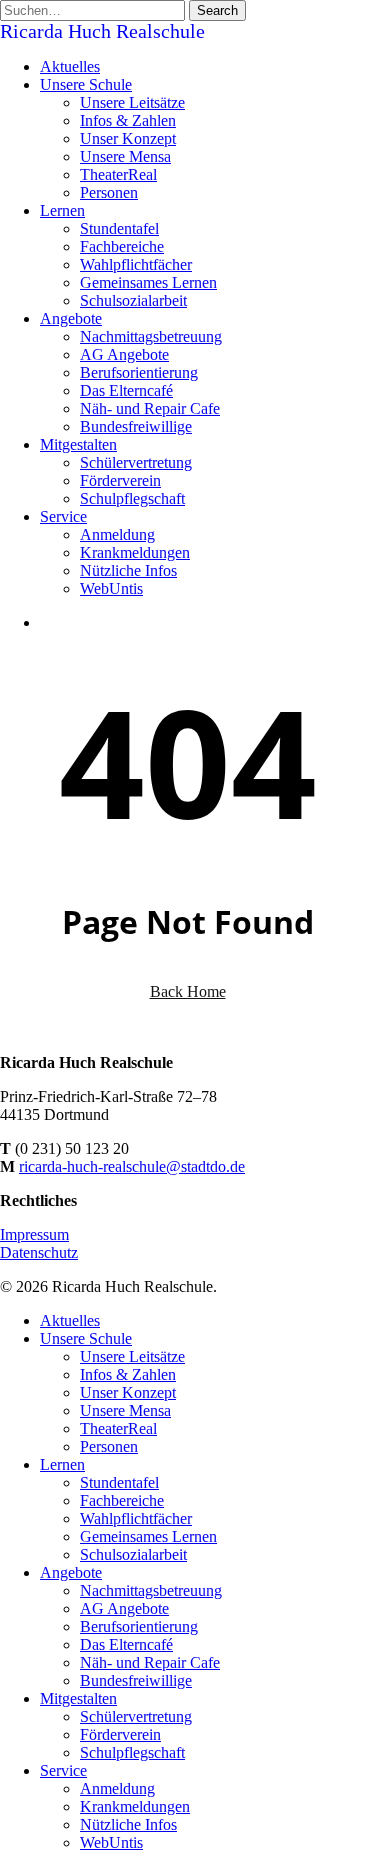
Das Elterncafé (126, 1644)
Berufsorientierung (139, 1626)
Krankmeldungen (135, 1806)
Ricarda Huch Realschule (102, 31)
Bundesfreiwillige (136, 1680)
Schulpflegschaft (132, 1752)
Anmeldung (117, 1788)
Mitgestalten (78, 1698)
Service (63, 1770)
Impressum (34, 1234)
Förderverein (120, 1734)
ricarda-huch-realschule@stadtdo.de (132, 1166)
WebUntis (111, 1842)
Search (217, 10)
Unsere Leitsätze (132, 1356)
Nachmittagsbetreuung (151, 1590)
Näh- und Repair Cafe (150, 1662)
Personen (109, 1446)
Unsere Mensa (125, 1410)
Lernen (62, 1464)
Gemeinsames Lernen (148, 1536)
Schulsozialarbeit (133, 1554)
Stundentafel (119, 1482)
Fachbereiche (122, 1500)
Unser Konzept (128, 1392)
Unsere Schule (86, 1338)
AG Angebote (124, 1608)
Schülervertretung (136, 1716)
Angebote (71, 1572)
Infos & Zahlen (128, 1374)
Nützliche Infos (128, 1824)
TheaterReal (118, 1428)
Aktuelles (70, 1320)
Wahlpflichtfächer (136, 1518)
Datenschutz (39, 1252)
